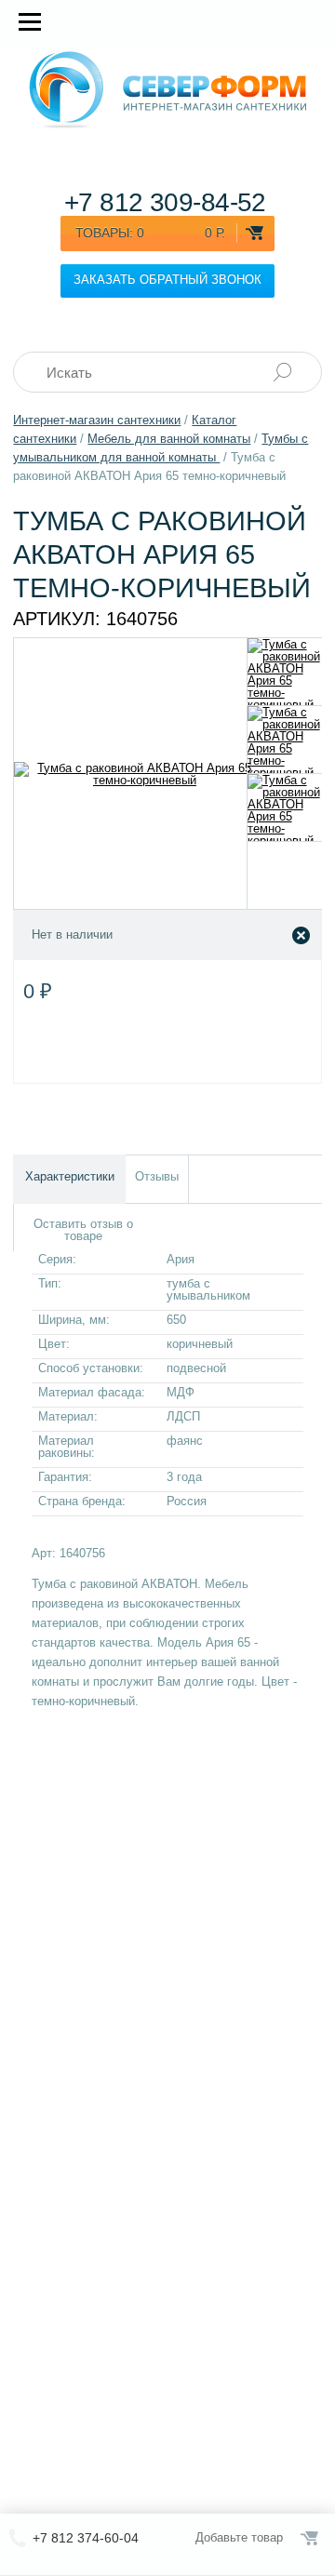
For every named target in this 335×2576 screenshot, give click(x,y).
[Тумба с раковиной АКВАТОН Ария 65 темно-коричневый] (285, 672)
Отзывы (157, 1176)
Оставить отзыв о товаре (83, 1230)
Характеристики (70, 1176)
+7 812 (165, 202)
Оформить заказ (311, 2538)
